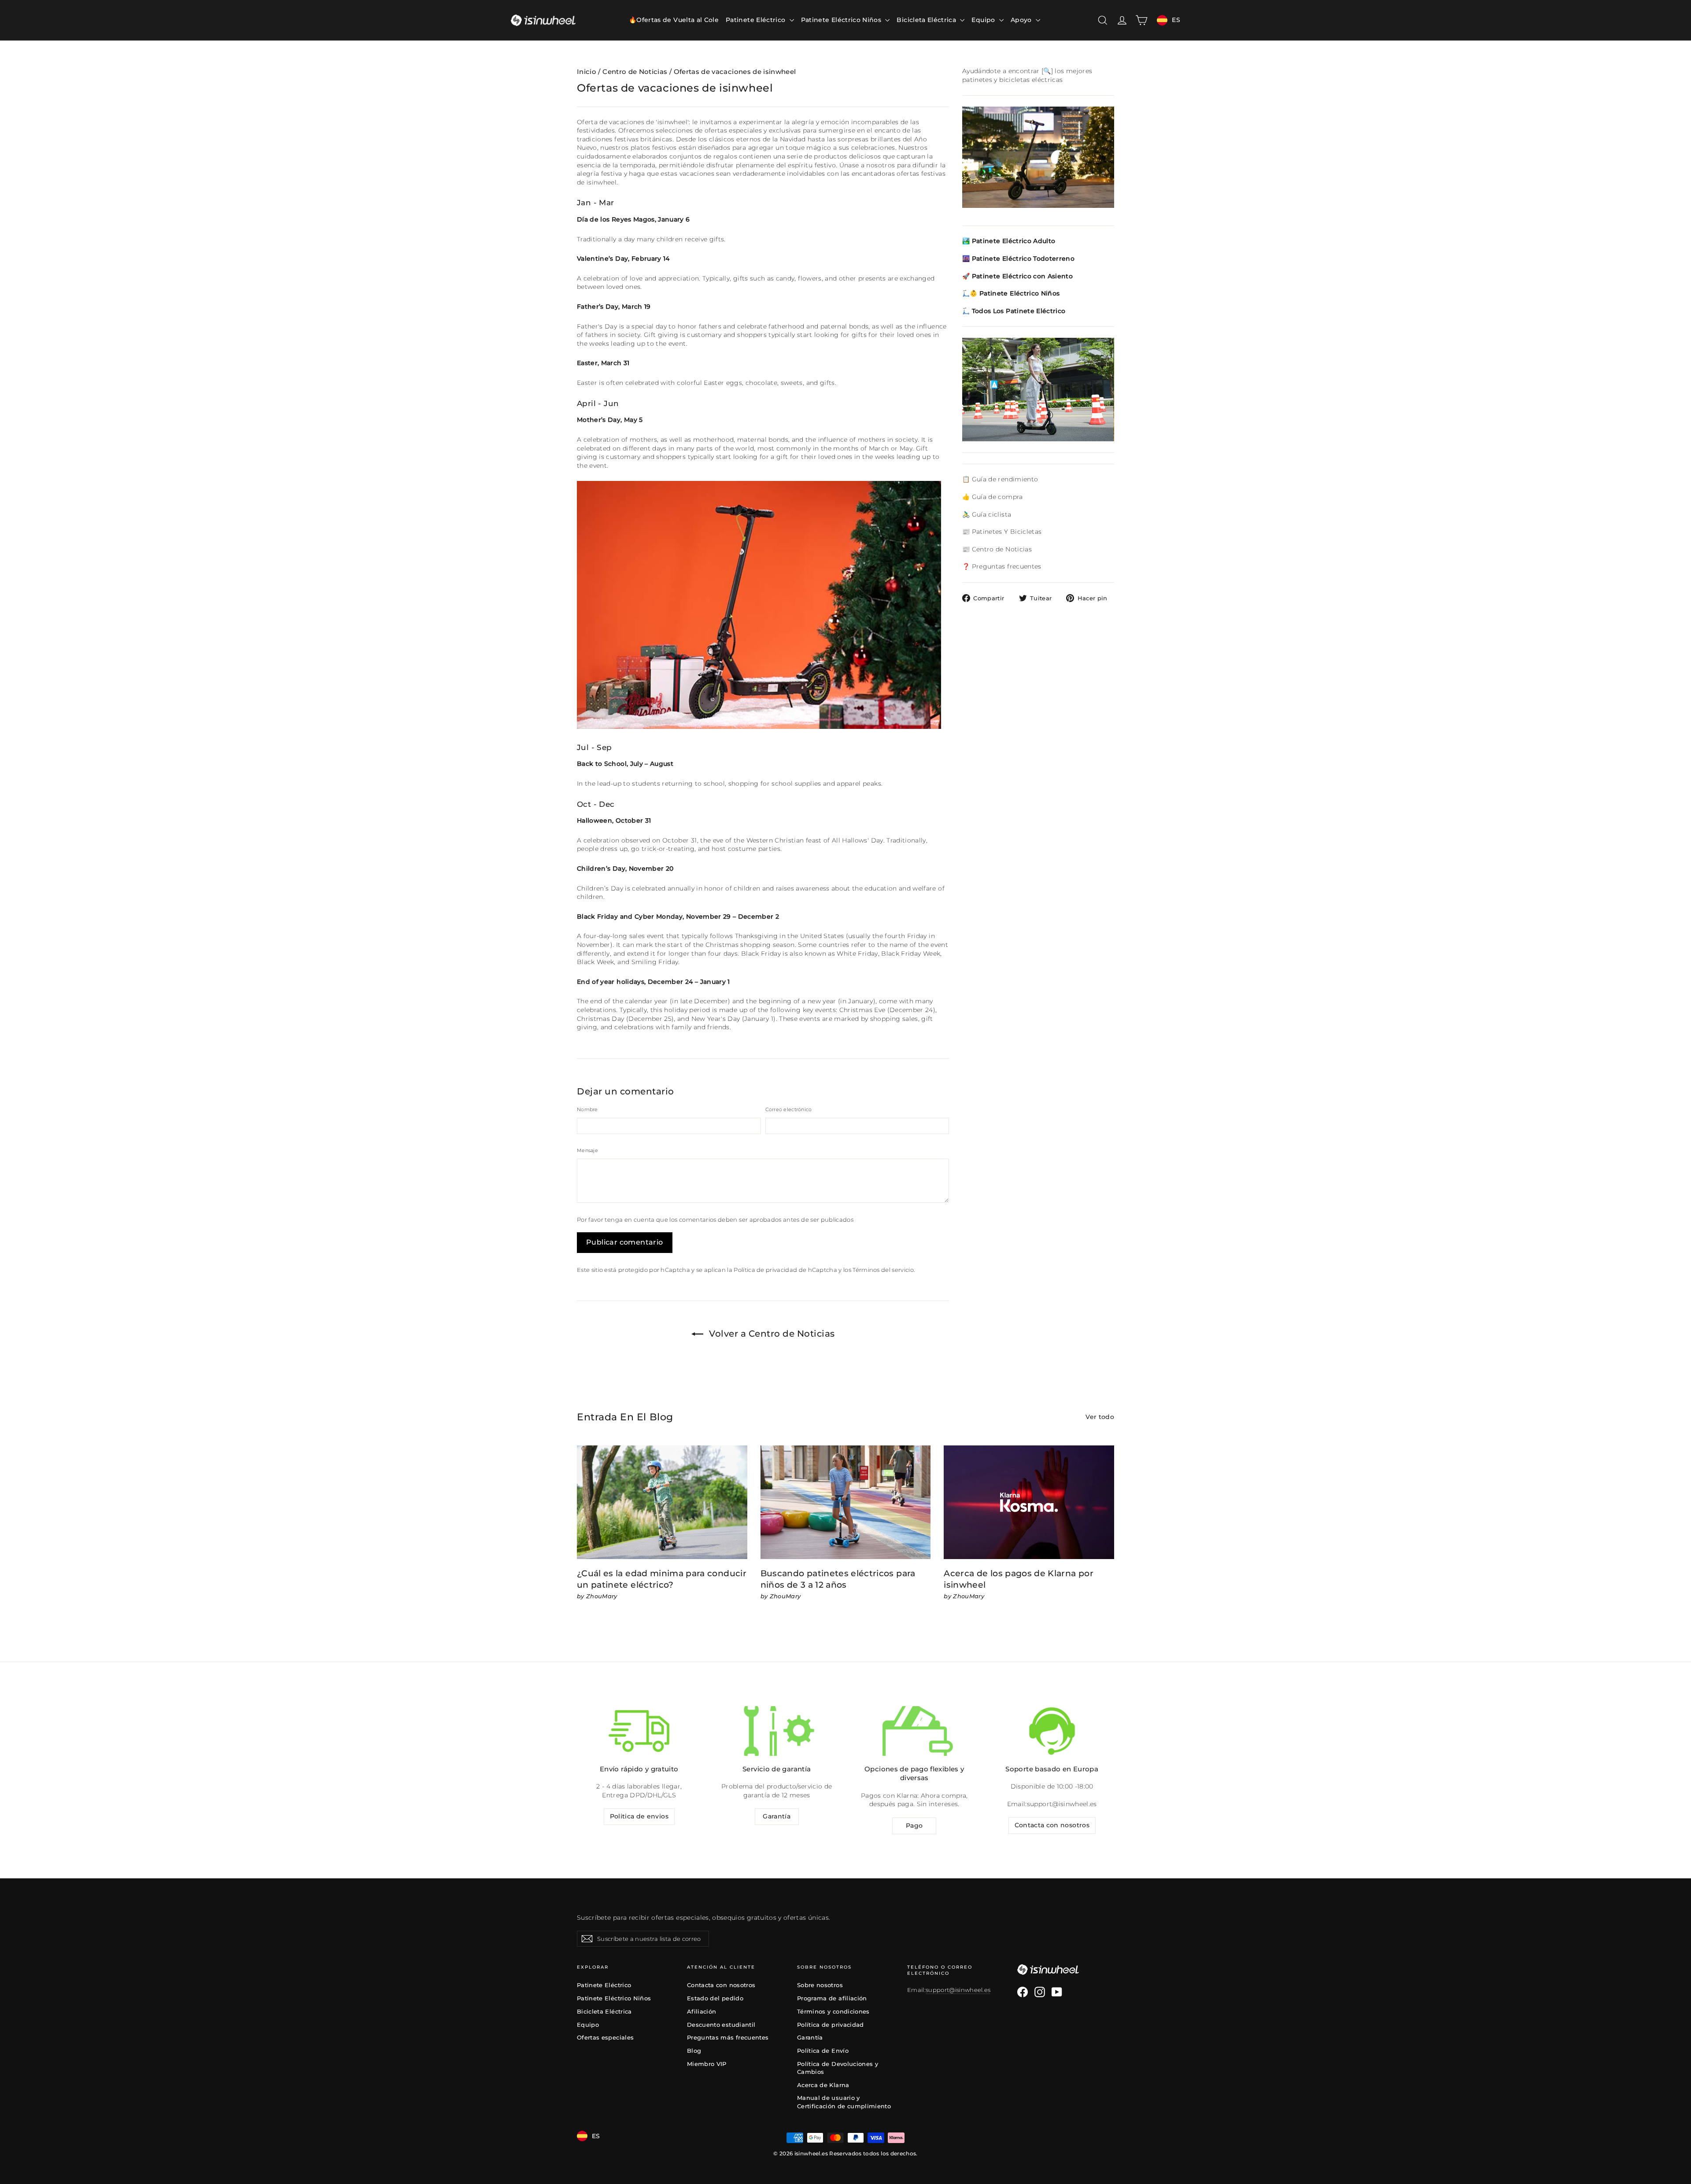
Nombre (587, 1109)
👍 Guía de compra (993, 497)
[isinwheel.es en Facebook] (1023, 1992)
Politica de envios (639, 1816)
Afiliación (702, 2011)
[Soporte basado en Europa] (1052, 1731)
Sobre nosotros (820, 1985)
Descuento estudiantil (721, 2025)
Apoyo (1022, 20)
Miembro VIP (707, 2064)
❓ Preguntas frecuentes (1002, 566)
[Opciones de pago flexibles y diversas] (914, 1731)
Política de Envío (823, 2051)
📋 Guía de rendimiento (1000, 479)
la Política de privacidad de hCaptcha (783, 1270)
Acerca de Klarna (823, 2085)
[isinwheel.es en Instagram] (1040, 1992)
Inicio (587, 72)
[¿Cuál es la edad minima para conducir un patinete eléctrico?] (662, 1502)
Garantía (777, 1816)
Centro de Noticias (635, 72)
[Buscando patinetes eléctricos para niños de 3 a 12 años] (846, 1502)
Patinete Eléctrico (757, 20)
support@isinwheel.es (1062, 1804)
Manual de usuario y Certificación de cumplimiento (844, 2102)
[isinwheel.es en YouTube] (1057, 1992)
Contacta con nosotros (1052, 1825)
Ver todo (1100, 1417)
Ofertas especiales (605, 2037)
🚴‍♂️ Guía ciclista (987, 514)
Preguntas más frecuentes (728, 2037)
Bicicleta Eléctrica (927, 20)
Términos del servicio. (884, 1270)
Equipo (984, 20)
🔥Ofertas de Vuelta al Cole (674, 20)
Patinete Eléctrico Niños (842, 20)
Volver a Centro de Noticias (771, 1334)
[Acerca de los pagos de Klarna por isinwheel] (1029, 1502)
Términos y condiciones (833, 2011)
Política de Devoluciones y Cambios (838, 2068)
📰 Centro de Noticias (997, 549)
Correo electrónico (789, 1109)
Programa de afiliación (832, 1998)
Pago (914, 1826)
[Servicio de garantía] (777, 1731)
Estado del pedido (715, 1998)
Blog (694, 2051)
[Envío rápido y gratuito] (639, 1731)
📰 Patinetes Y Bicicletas (1002, 532)
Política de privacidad (831, 2025)
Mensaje (587, 1150)
